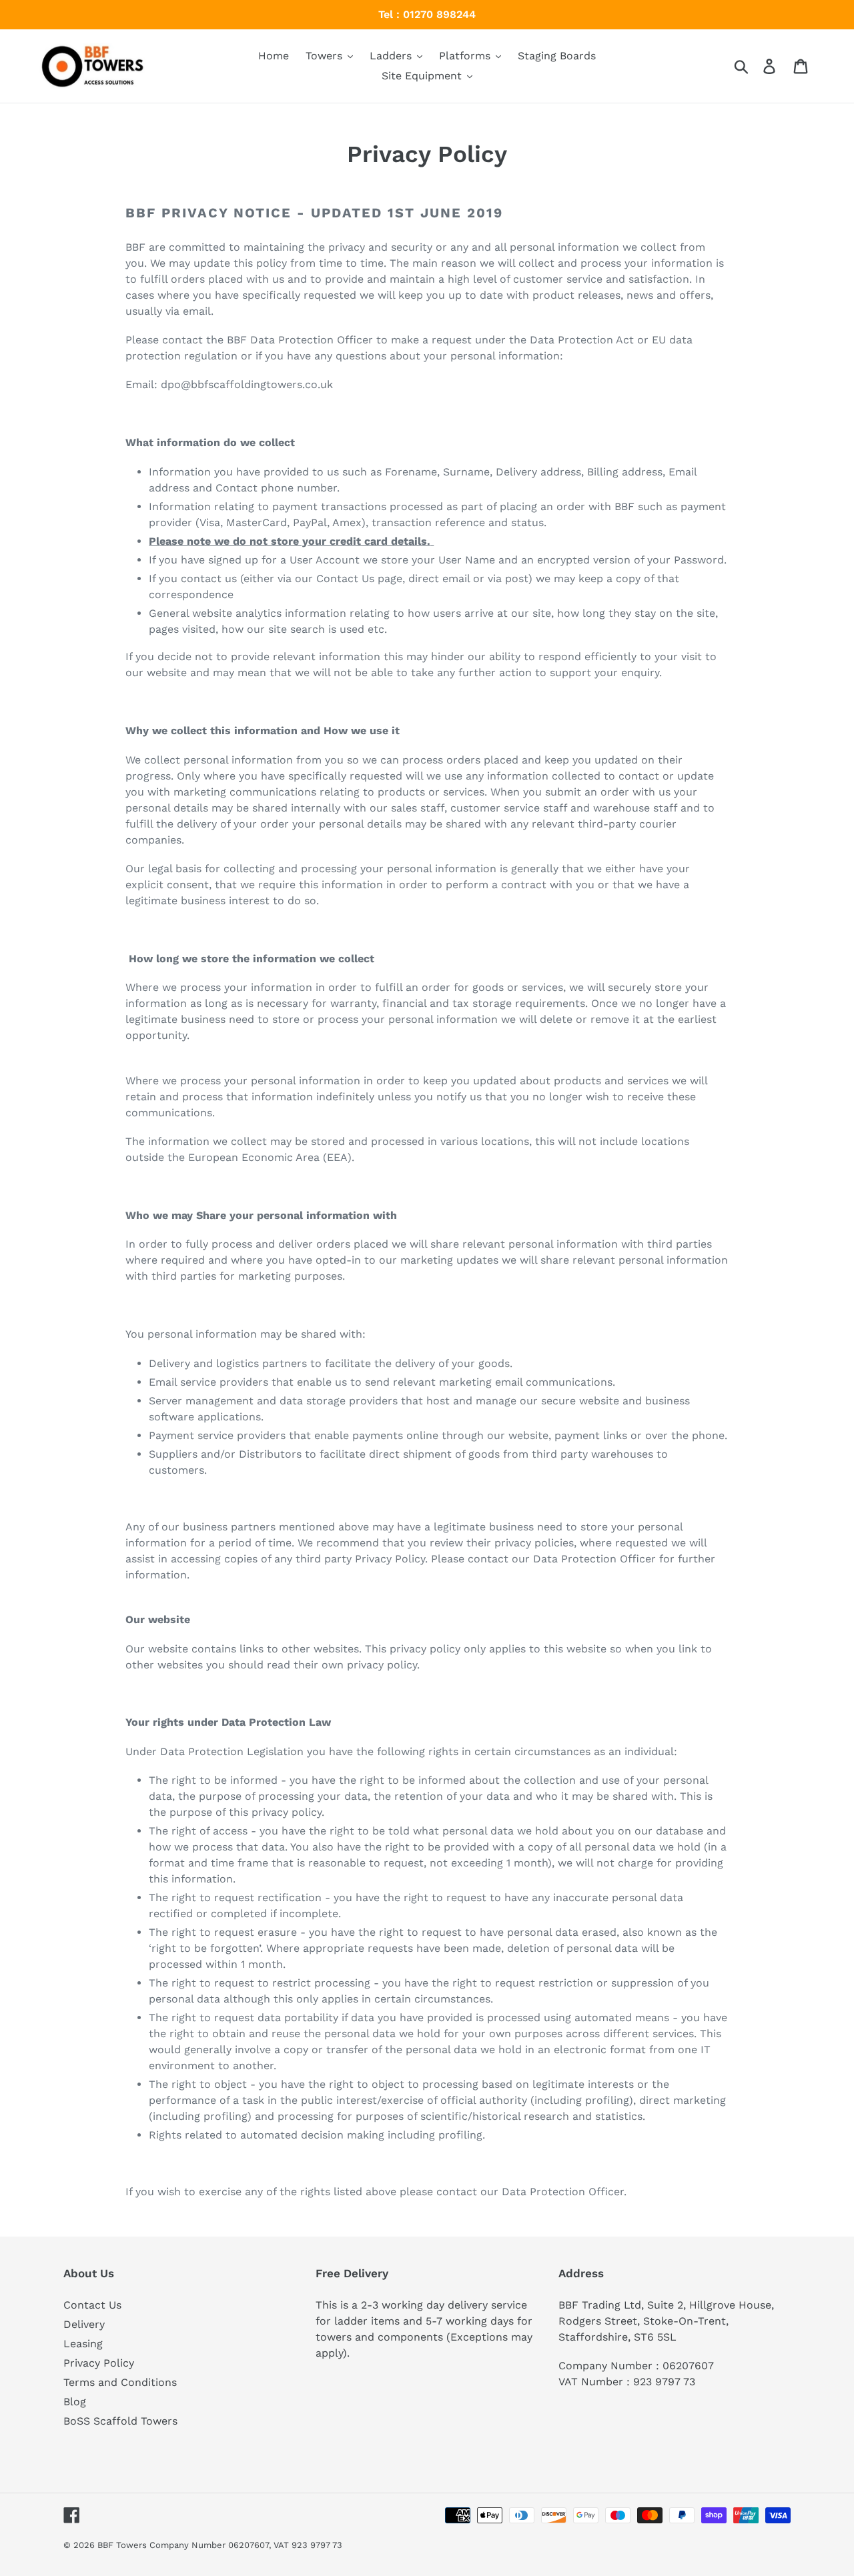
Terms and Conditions (120, 2382)
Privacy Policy (99, 2363)
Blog (75, 2402)
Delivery (84, 2324)
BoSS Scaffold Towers (120, 2421)
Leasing (83, 2344)
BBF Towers (122, 2545)
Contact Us (92, 2305)
